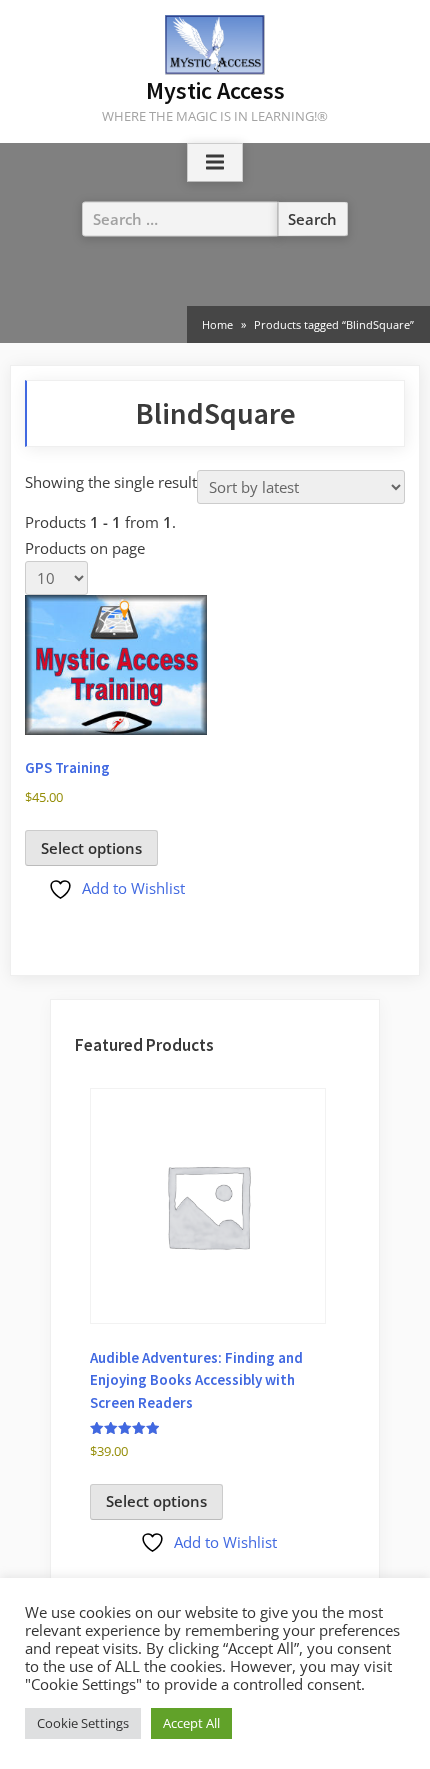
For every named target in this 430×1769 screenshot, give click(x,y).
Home (217, 324)
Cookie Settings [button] (83, 1723)
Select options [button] (156, 1501)
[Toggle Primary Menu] (215, 163)
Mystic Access (215, 90)
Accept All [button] (191, 1723)
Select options (91, 848)
